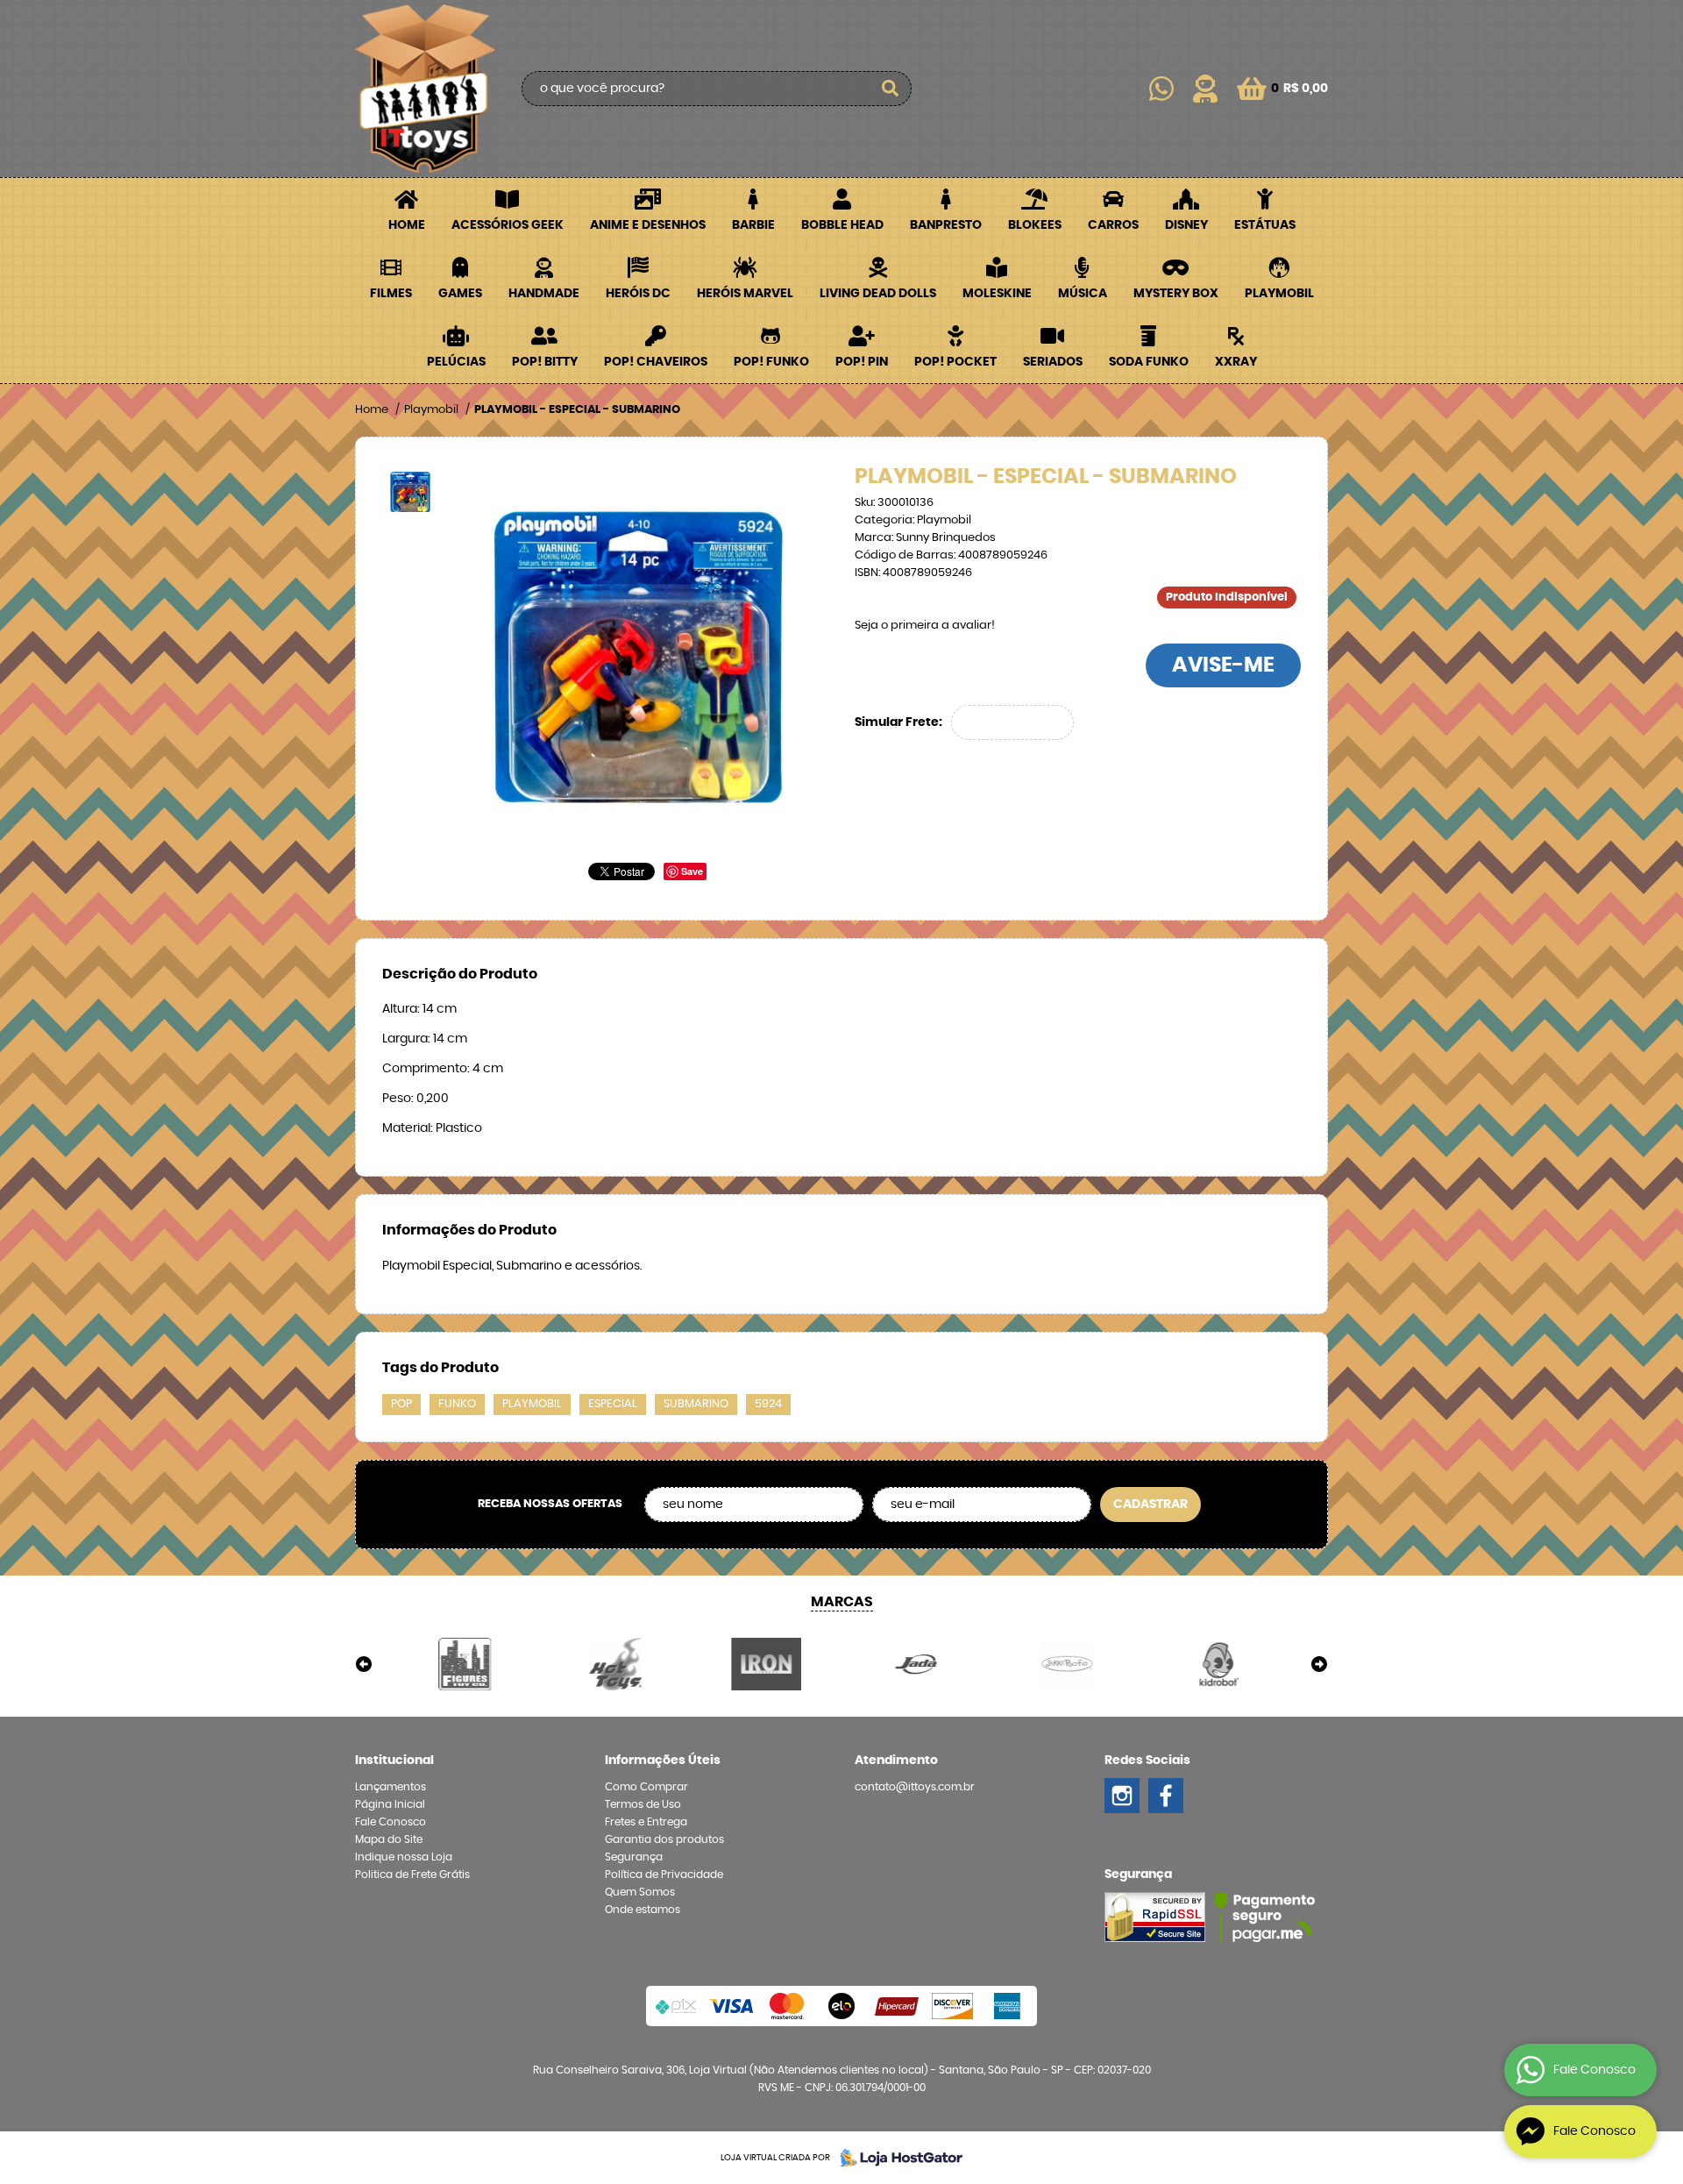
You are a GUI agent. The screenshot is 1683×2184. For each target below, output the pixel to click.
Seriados (1053, 362)
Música (1083, 294)
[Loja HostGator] (896, 2158)
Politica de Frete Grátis (412, 1875)
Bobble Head (842, 225)
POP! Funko (771, 362)
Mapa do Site (389, 1839)
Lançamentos (391, 1787)
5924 (768, 1404)
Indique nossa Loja (404, 1857)
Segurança (634, 1857)
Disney (1186, 225)
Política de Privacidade (664, 1875)
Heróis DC (638, 294)
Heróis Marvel (745, 294)
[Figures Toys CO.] (465, 1664)
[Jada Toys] (917, 1664)
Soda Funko (1149, 362)
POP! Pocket (955, 362)
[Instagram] (1122, 1796)
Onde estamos (643, 1910)
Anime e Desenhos (648, 225)
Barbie (753, 225)
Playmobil (1279, 294)
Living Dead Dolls (878, 294)
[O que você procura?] (890, 89)
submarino (696, 1404)
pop (401, 1404)
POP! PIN (862, 362)
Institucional (394, 1761)
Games (460, 294)
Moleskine (997, 294)
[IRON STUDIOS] (766, 1664)
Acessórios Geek (508, 225)
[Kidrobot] (1218, 1664)
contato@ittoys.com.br (915, 1787)
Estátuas (1265, 225)
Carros (1113, 225)
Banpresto (946, 225)
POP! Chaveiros (656, 362)
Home (407, 225)
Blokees (1035, 225)
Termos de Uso (643, 1804)
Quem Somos (640, 1892)
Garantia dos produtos (664, 1839)
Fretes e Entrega (646, 1822)
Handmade (544, 294)
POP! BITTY (545, 362)
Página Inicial (390, 1804)
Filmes (391, 294)
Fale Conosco (391, 1822)
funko (457, 1404)
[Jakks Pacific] (1068, 1664)
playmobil (532, 1404)
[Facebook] (1166, 1796)
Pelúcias (456, 362)
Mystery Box (1176, 294)
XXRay (1236, 362)
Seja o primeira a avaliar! (925, 626)
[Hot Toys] (616, 1664)
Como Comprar (646, 1787)
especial (613, 1404)
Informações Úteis (663, 1761)
